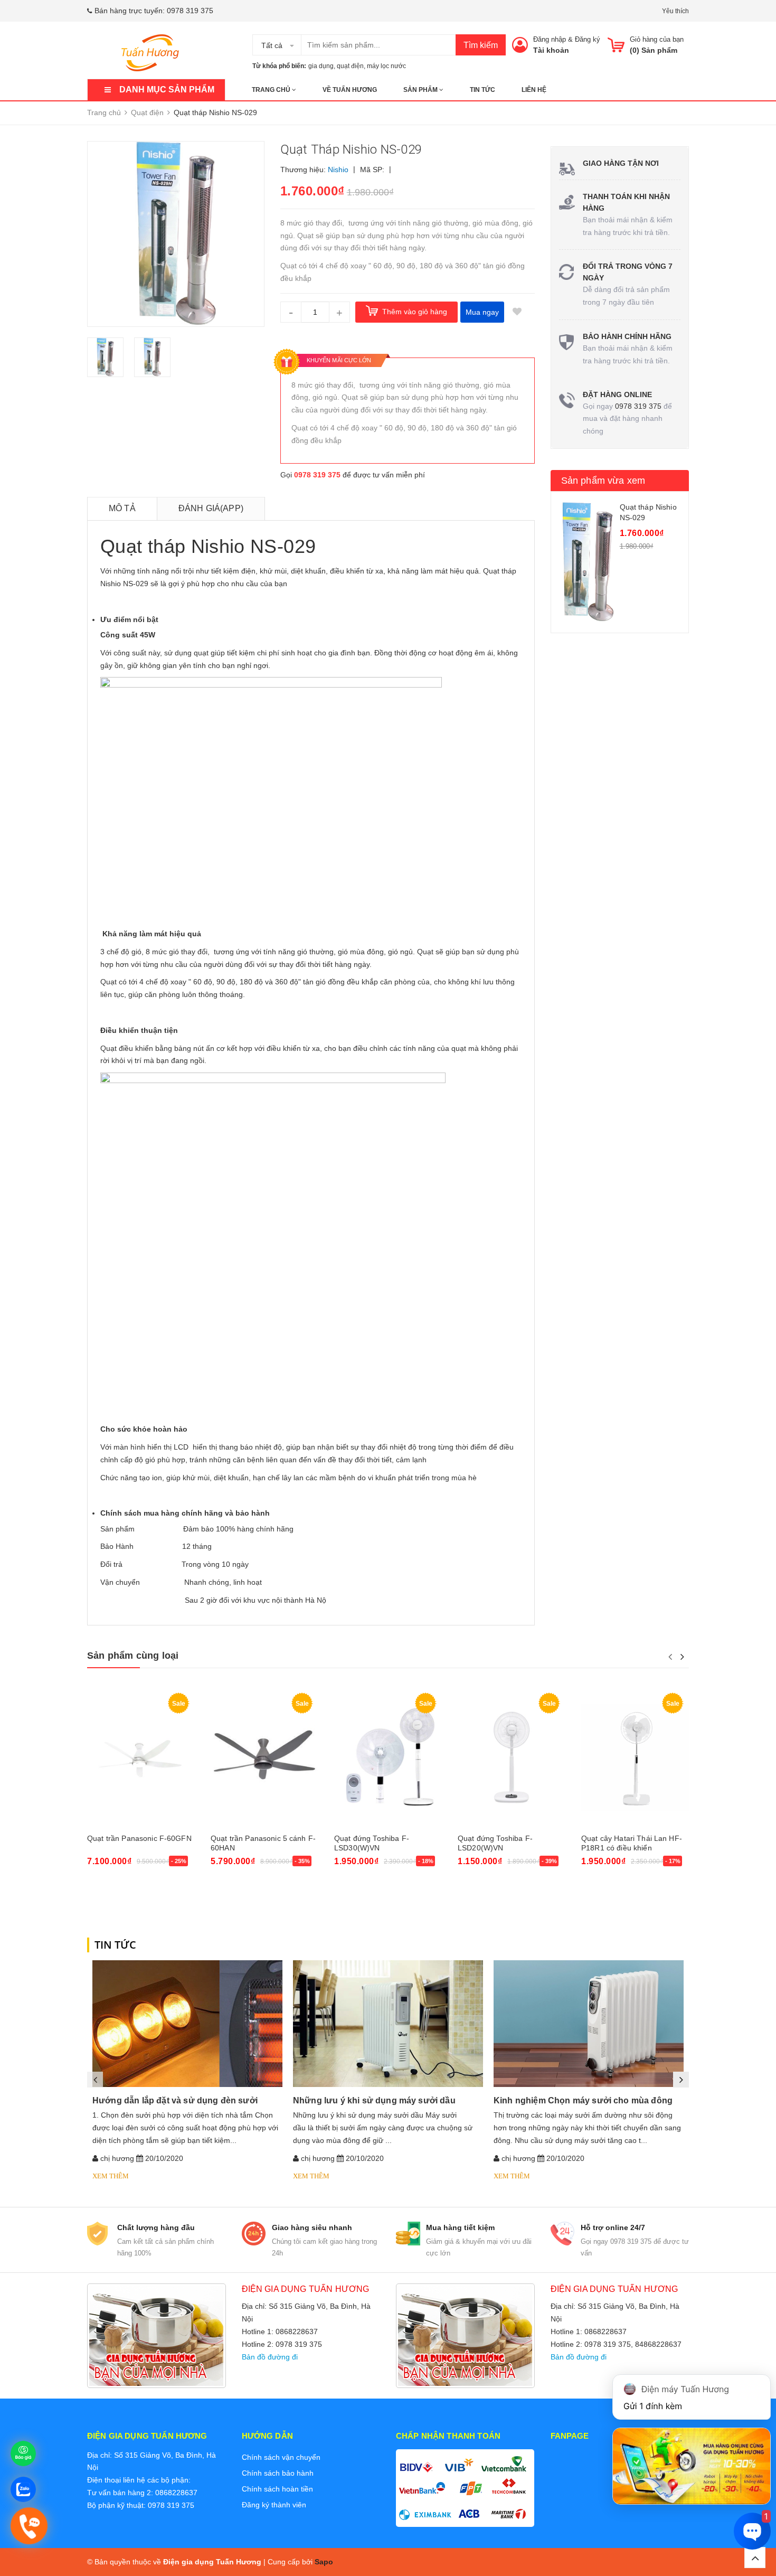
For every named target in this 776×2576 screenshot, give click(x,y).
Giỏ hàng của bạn (657, 39)
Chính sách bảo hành (278, 2473)
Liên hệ (534, 90)
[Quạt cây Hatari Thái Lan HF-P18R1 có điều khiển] (635, 1758)
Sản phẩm (421, 90)
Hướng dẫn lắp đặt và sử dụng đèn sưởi (175, 2100)
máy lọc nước (386, 66)
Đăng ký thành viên (274, 2505)
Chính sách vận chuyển (281, 2457)
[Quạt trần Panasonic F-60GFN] (141, 1758)
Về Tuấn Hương (350, 90)
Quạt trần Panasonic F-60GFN (139, 1838)
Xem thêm (111, 2176)
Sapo (324, 2562)
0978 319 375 (190, 11)
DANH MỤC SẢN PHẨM (167, 90)
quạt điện (350, 66)
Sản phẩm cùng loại (133, 1656)
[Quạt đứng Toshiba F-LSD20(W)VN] (512, 1758)
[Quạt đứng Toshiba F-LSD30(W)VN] (388, 1758)
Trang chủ (272, 90)
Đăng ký (588, 39)
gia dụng (321, 66)
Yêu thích (675, 11)
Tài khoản (551, 50)
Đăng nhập (550, 39)
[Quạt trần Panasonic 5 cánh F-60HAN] (264, 1758)
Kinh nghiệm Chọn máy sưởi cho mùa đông (583, 2100)
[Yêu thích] (517, 312)
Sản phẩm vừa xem (603, 481)
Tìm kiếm (481, 45)
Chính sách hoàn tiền (277, 2489)
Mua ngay (482, 312)
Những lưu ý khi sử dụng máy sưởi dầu (374, 2100)
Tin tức (482, 90)
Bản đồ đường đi (270, 2357)
